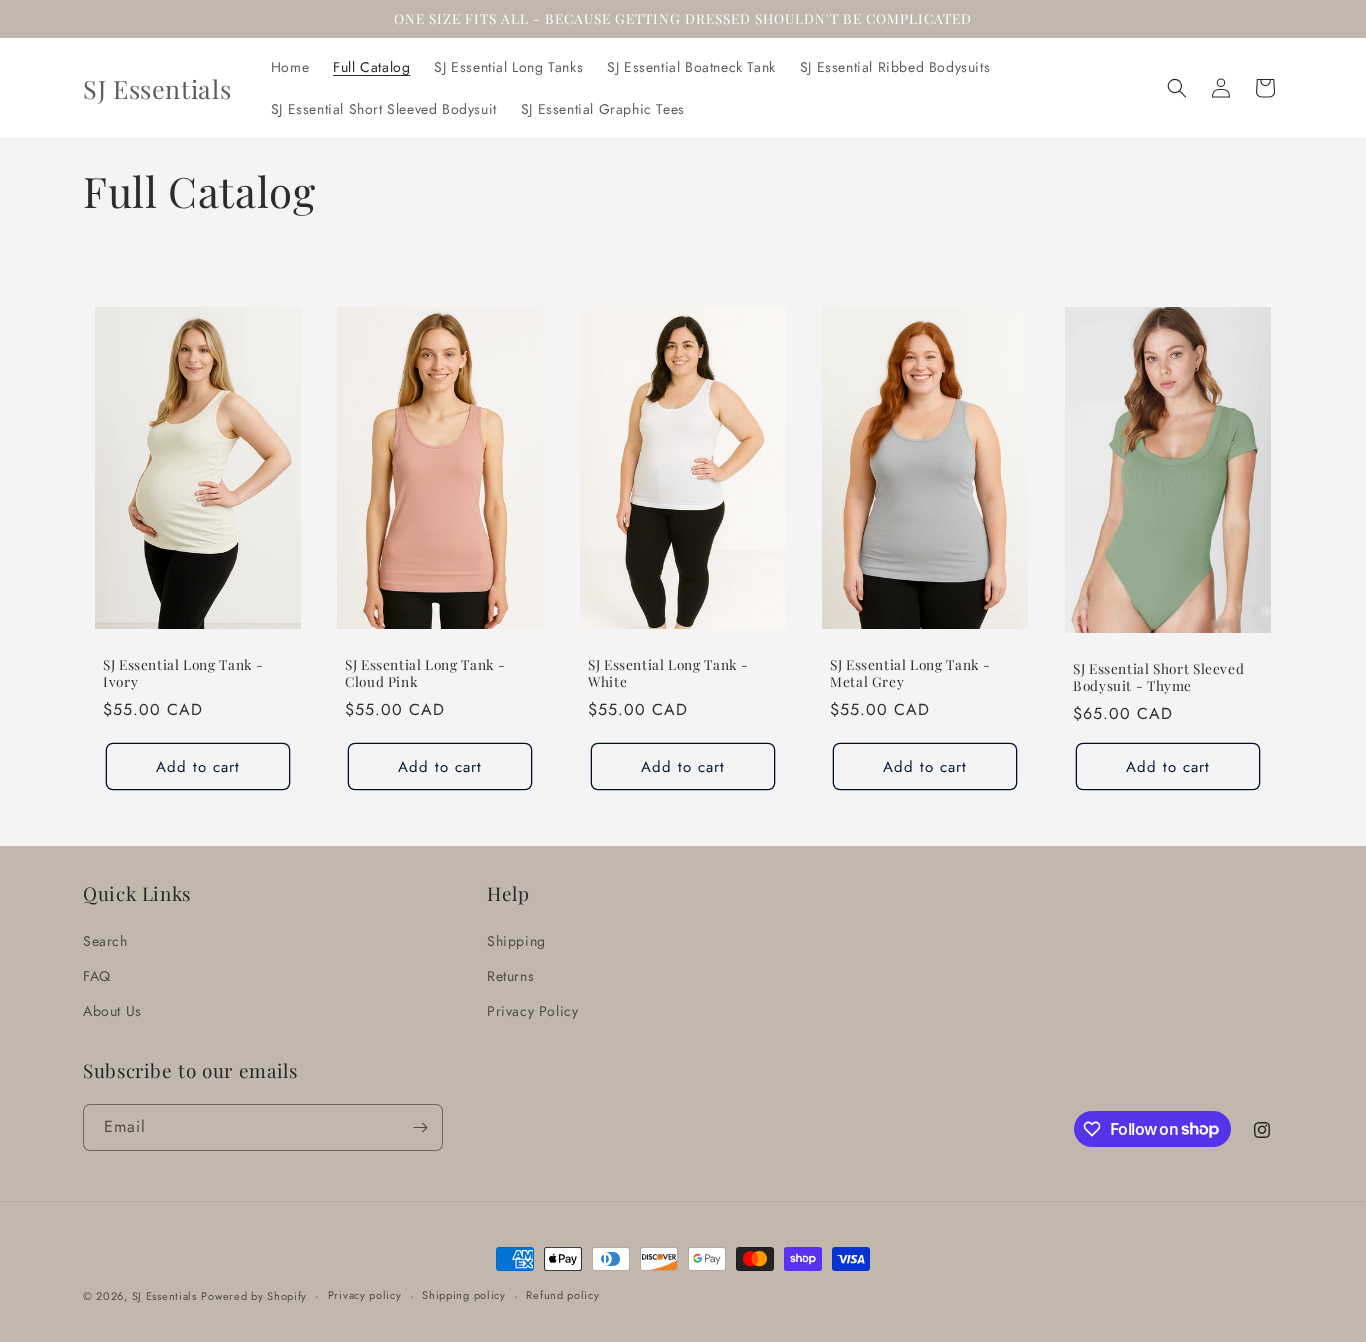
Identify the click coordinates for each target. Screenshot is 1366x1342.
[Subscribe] (420, 1127)
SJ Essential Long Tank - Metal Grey (910, 673)
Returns (510, 976)
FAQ (97, 976)
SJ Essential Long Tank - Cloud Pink (425, 673)
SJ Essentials (164, 1296)
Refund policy (562, 1295)
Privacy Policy (532, 1011)
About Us (112, 1011)
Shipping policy (464, 1295)
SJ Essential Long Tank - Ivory (183, 673)
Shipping (516, 941)
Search (105, 941)
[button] (1177, 88)
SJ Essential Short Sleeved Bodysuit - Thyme (1158, 677)
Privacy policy (365, 1295)
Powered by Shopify (254, 1296)
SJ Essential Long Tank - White (668, 673)
